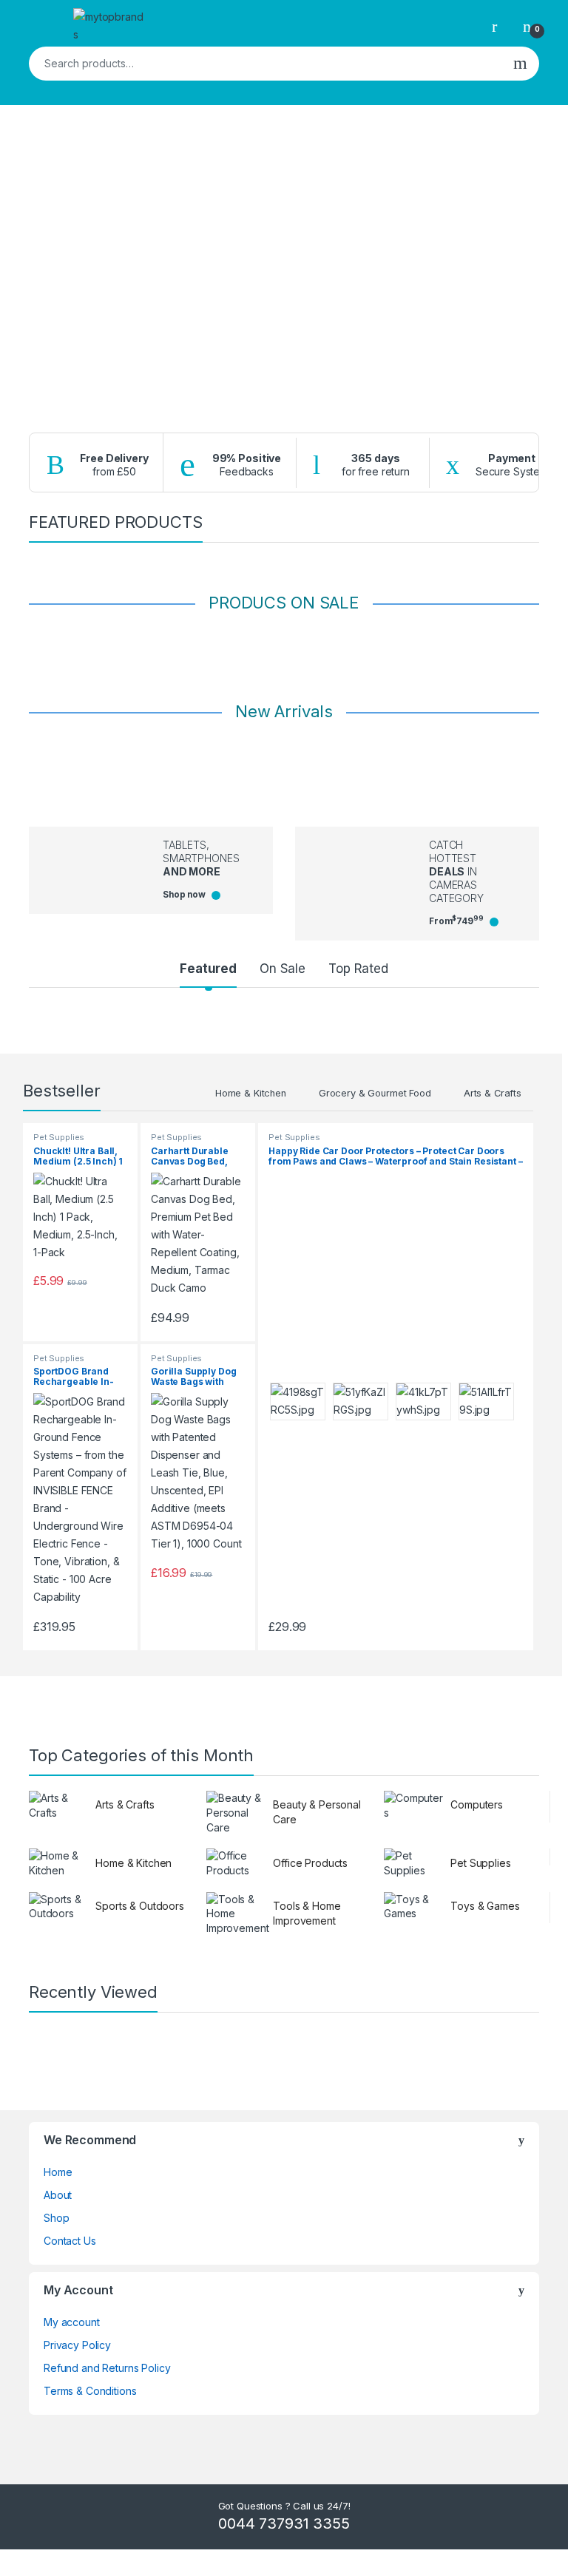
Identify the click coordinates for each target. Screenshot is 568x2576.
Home (58, 2172)
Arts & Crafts (493, 1093)
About (58, 2195)
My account (72, 2322)
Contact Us (70, 2241)
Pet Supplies (59, 1137)
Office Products (310, 1863)
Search (520, 64)
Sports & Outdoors (140, 1906)
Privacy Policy (77, 2345)
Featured (208, 969)
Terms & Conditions (90, 2391)
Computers (477, 1804)
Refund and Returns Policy (107, 2368)
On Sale (283, 969)
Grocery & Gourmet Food (375, 1093)
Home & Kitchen (251, 1093)
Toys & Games (485, 1906)
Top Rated (358, 969)
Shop (56, 2218)
